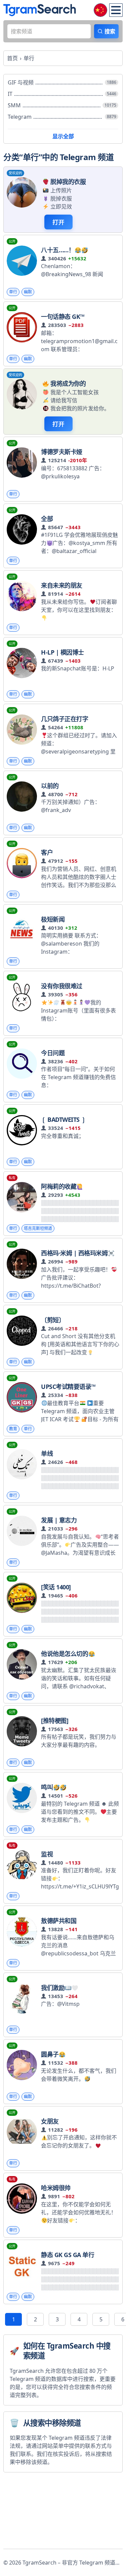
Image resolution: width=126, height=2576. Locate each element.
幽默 (28, 292)
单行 (13, 292)
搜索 (110, 31)
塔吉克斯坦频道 (38, 1228)
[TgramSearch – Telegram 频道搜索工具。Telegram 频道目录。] (40, 10)
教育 (13, 1429)
